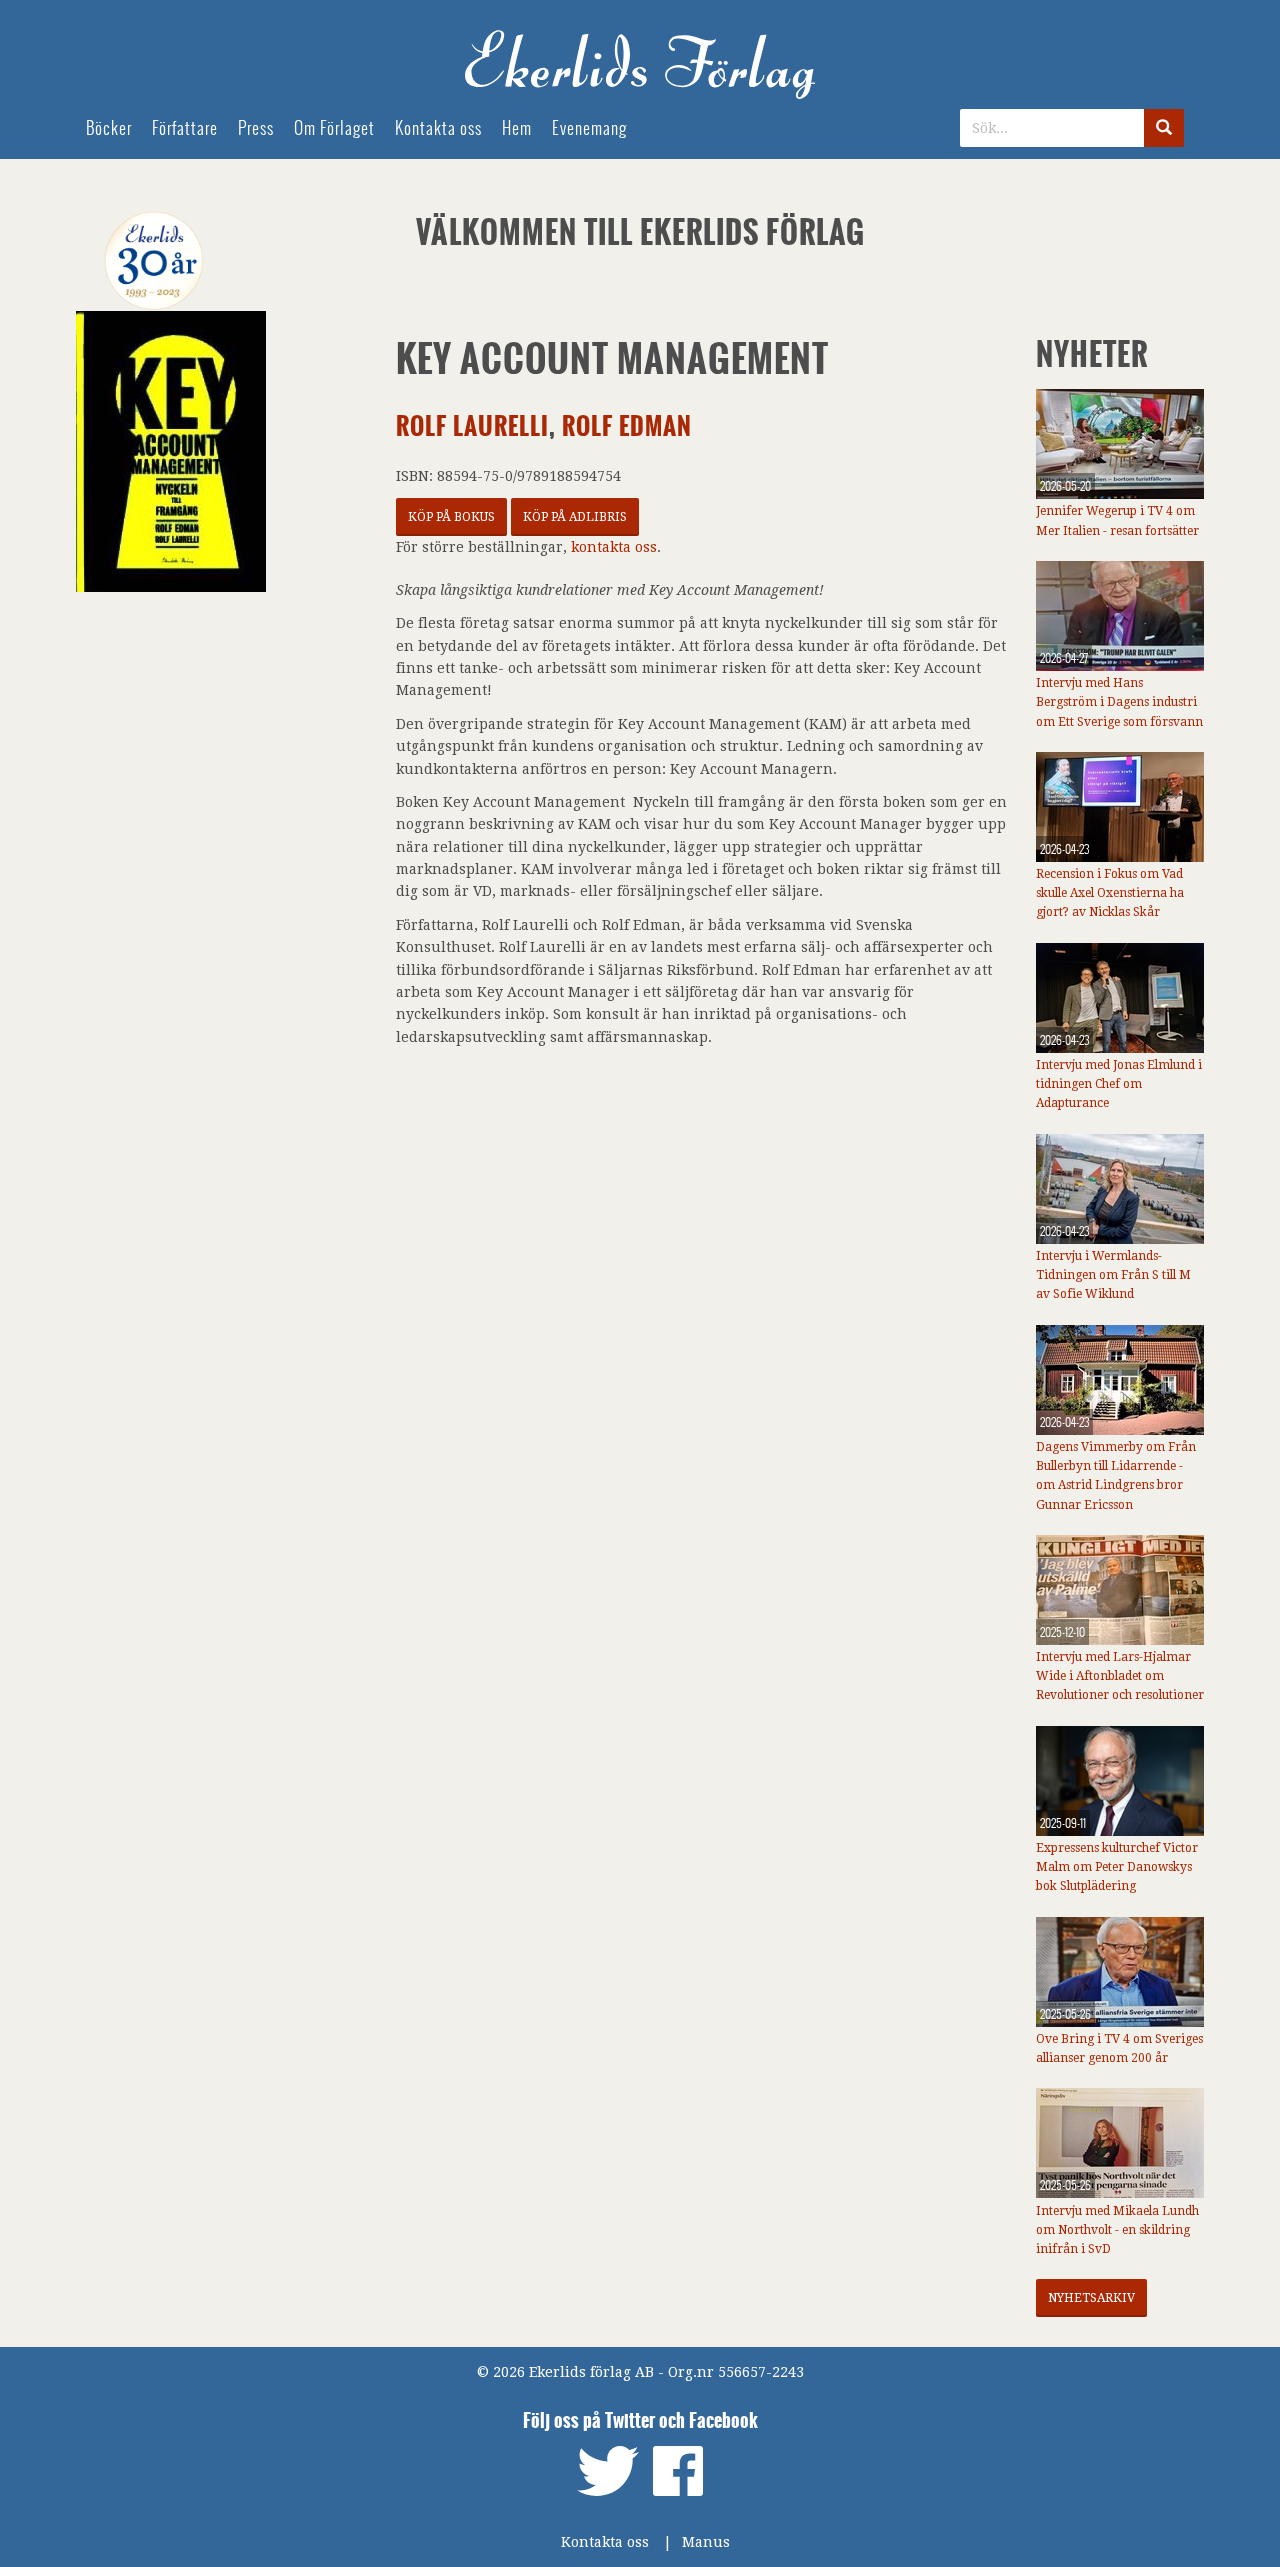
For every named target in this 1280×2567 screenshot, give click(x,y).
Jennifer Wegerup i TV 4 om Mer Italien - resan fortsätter (1117, 520)
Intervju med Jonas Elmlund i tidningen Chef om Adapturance (1119, 1084)
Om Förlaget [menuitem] (334, 128)
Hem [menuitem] (517, 128)
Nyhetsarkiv (1091, 2298)
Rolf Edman (627, 426)
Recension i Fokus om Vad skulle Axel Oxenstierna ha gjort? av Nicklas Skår (1110, 893)
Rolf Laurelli (472, 426)
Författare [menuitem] (185, 128)
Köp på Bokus (451, 517)
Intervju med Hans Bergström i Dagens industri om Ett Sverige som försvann (1119, 702)
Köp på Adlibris (575, 517)
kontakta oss (614, 547)
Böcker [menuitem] (109, 128)
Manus (706, 2542)
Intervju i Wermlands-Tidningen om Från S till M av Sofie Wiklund (1113, 1275)
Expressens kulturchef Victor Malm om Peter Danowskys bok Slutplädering (1117, 1867)
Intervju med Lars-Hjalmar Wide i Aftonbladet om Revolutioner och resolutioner (1120, 1676)
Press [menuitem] (256, 128)
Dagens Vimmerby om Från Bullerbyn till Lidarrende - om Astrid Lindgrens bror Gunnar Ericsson (1116, 1476)
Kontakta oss (605, 2542)
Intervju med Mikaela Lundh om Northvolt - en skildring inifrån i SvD (1117, 2230)
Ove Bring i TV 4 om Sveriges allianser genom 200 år (1119, 2048)
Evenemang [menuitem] (589, 128)
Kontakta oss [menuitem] (438, 128)
